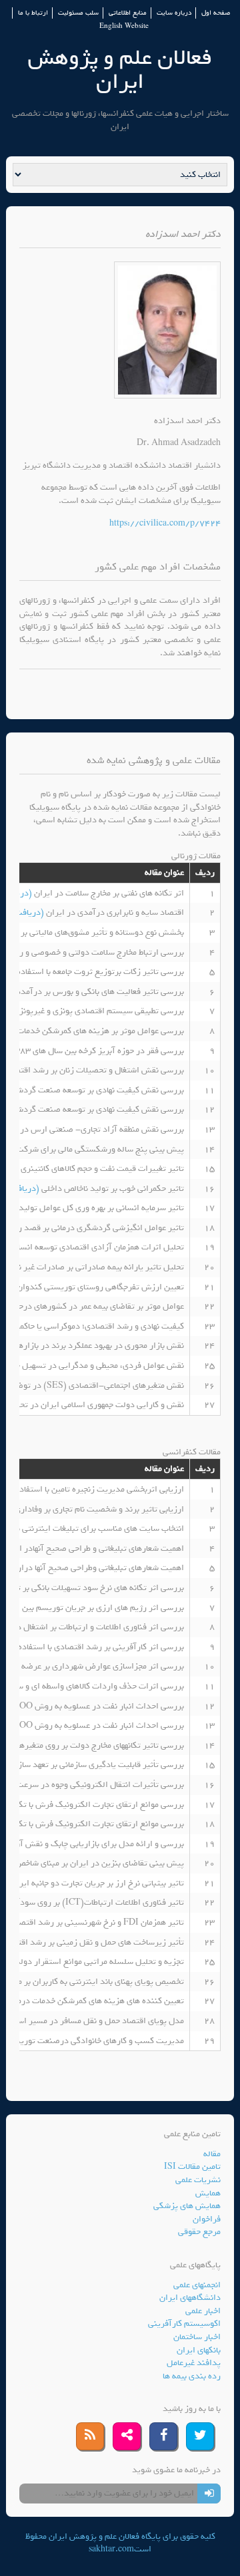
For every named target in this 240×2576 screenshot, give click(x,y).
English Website (124, 26)
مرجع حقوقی (199, 2232)
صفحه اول (216, 13)
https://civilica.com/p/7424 (165, 523)
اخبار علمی (203, 2311)
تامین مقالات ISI (192, 2167)
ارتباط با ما (33, 13)
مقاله (212, 2154)
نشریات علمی (198, 2180)
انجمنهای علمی (197, 2285)
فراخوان (207, 2219)
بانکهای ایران (199, 2350)
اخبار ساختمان (197, 2337)
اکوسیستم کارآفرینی (184, 2324)
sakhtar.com (111, 2549)
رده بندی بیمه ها (192, 2376)
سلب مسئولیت (78, 13)
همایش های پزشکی (187, 2206)
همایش (208, 2193)
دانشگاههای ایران (190, 2298)
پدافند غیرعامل (194, 2363)
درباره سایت (174, 13)
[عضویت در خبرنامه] (209, 2494)
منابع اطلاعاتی (128, 13)
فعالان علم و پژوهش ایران (120, 70)
